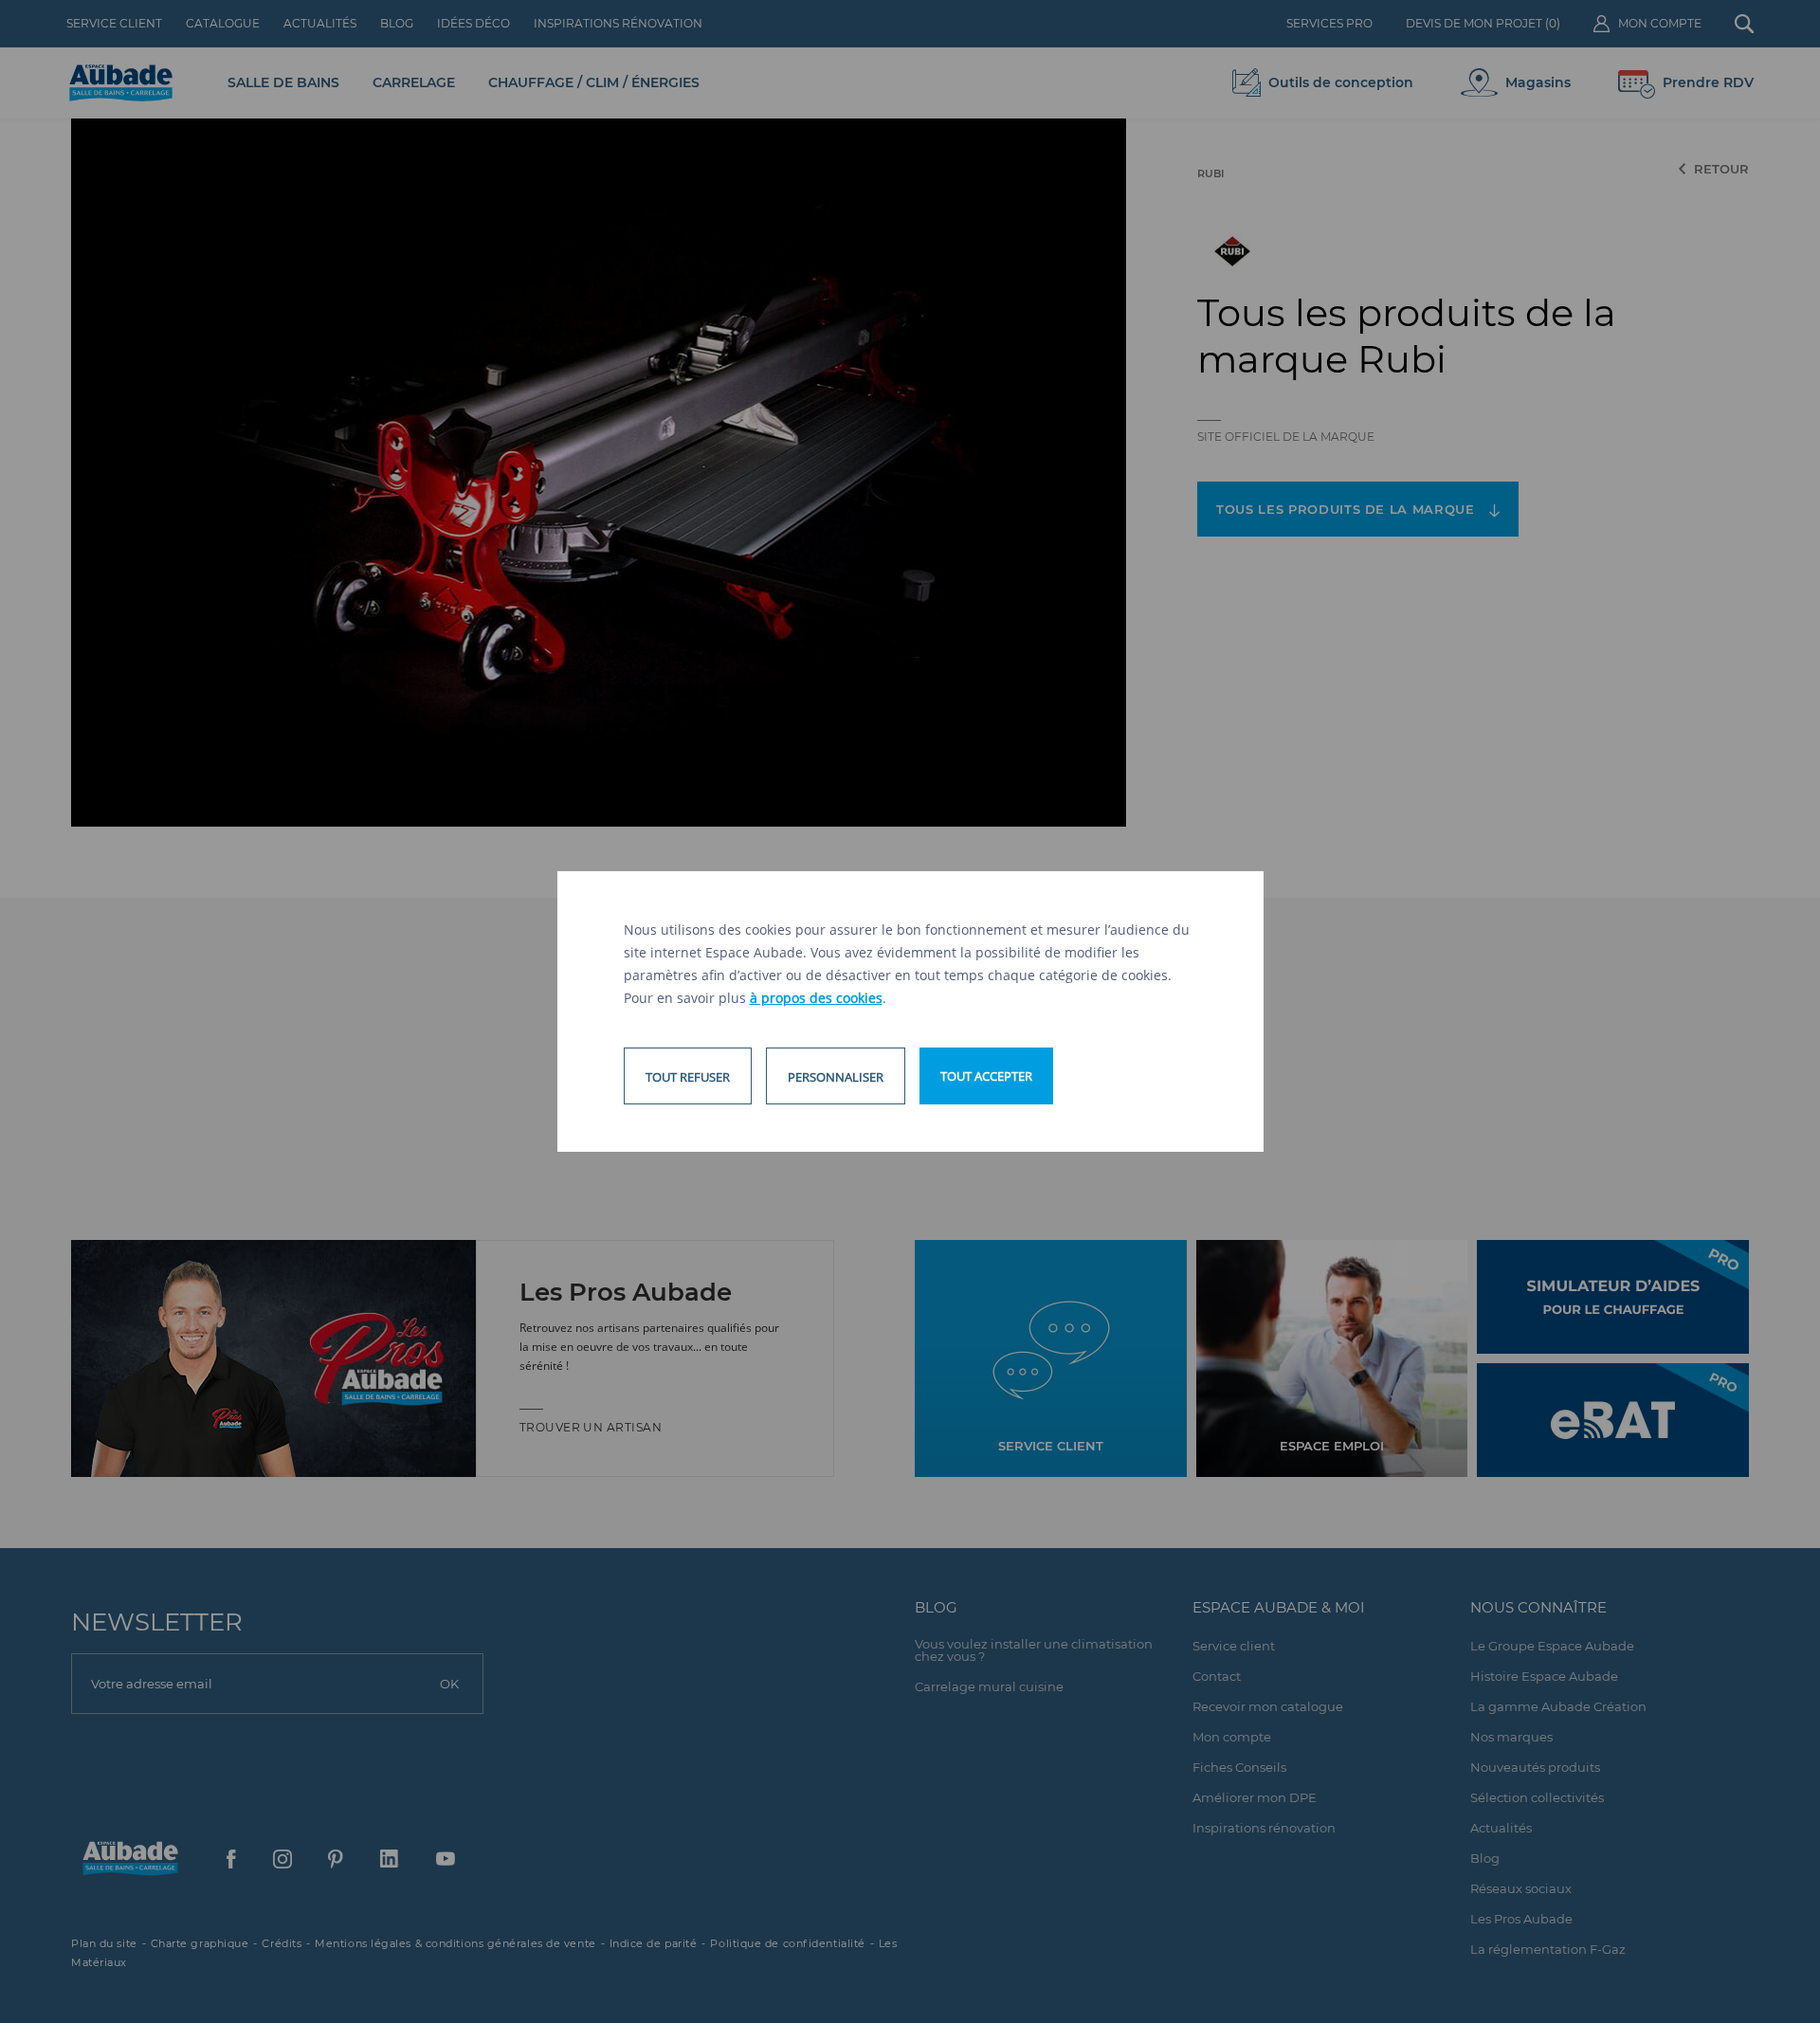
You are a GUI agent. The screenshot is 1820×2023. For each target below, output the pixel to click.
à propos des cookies (816, 998)
